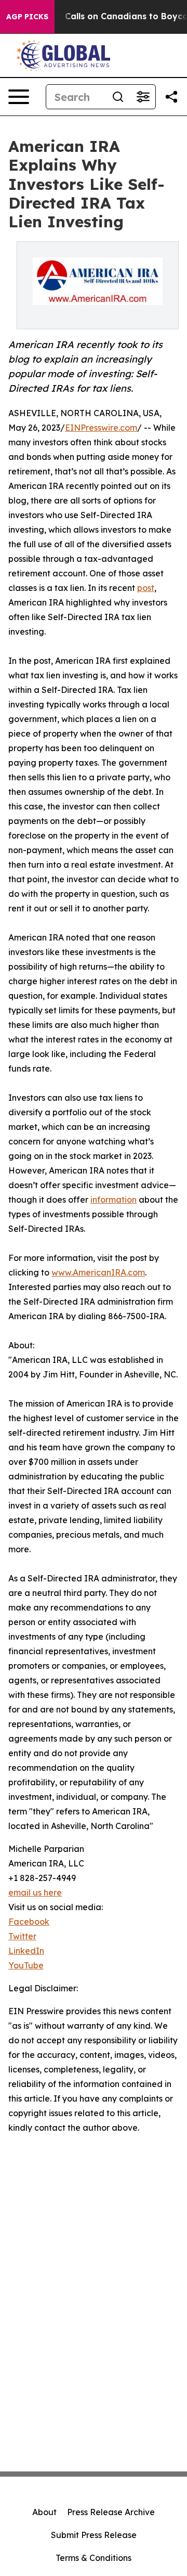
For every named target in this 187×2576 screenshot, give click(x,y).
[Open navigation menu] (19, 97)
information (113, 1200)
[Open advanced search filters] (143, 97)
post (146, 588)
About (44, 2512)
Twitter (22, 1936)
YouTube (26, 1965)
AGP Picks (27, 17)
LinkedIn (26, 1951)
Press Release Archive (111, 2512)
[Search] (118, 97)
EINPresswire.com (101, 428)
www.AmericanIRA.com (98, 1272)
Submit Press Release (94, 2535)
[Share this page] (171, 97)
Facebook (29, 1922)
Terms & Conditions (94, 2558)
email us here (35, 1892)
